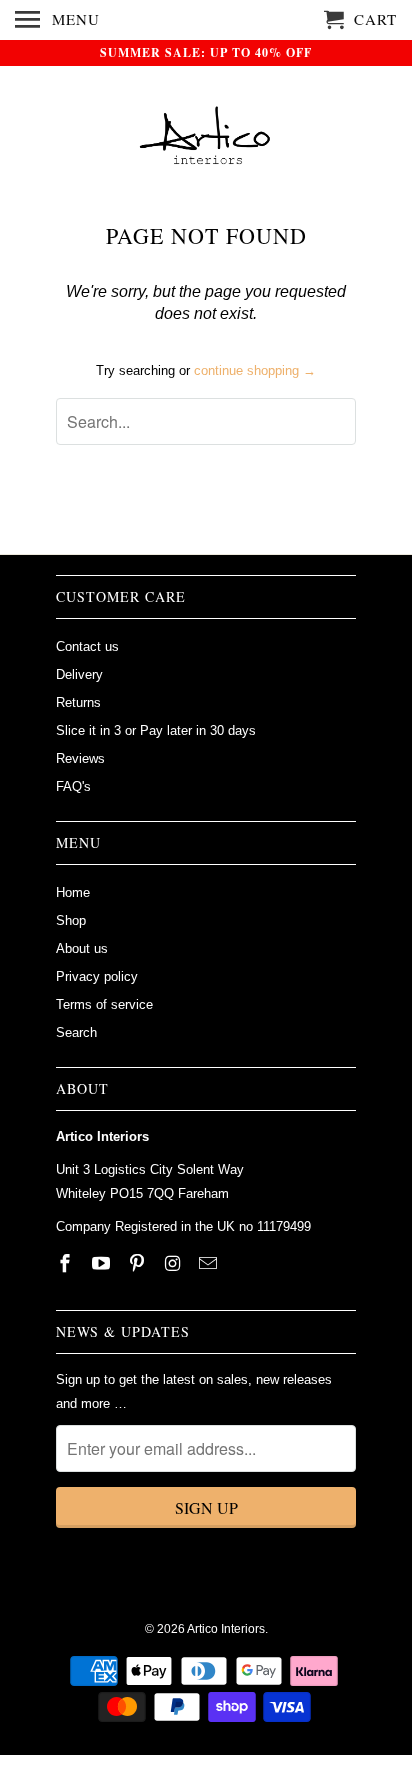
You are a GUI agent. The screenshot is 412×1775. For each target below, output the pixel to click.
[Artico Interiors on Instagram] (174, 1264)
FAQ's (73, 786)
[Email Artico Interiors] (210, 1264)
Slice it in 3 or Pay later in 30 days (156, 730)
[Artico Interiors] (206, 143)
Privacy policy (97, 976)
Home (73, 892)
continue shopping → (255, 370)
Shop (71, 920)
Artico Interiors (226, 1629)
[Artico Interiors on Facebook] (67, 1264)
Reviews (80, 758)
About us (82, 948)
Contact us (87, 646)
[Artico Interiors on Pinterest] (139, 1264)
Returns (78, 702)
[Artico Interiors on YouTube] (103, 1264)
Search (76, 1032)
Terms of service (104, 1004)
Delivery (79, 674)
